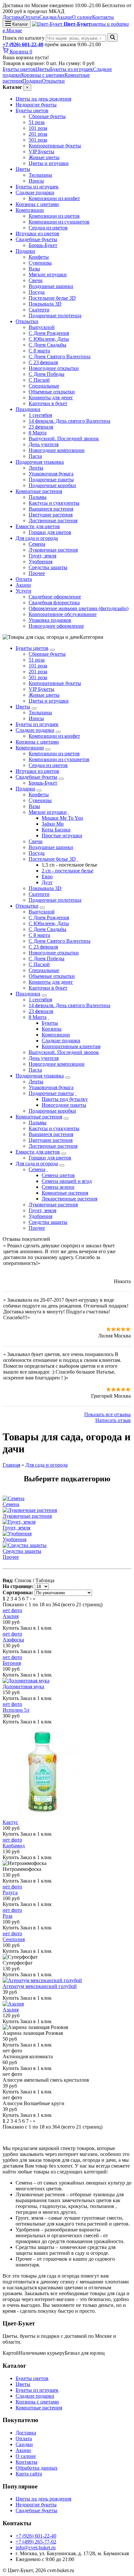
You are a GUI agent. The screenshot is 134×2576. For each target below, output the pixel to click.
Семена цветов (58, 1175)
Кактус (10, 1822)
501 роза (38, 140)
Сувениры (40, 263)
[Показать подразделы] (52, 650)
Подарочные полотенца (55, 315)
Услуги (23, 591)
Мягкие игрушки (48, 274)
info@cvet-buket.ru (36, 2548)
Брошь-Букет (43, 245)
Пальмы (38, 497)
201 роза (38, 134)
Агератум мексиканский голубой (40, 1986)
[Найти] (113, 38)
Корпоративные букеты (55, 146)
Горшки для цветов (50, 532)
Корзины (52, 1029)
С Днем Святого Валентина (60, 356)
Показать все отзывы (107, 1414)
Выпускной (42, 327)
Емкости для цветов (38, 526)
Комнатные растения (39, 491)
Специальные (44, 386)
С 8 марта (39, 351)
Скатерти (39, 310)
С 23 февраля (43, 362)
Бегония (12, 1663)
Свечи (36, 280)
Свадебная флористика (54, 603)
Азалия (11, 1616)
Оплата (31, 17)
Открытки (53, 81)
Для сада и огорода (37, 538)
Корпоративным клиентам (71, 1046)
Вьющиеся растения (51, 509)
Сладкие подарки (35, 192)
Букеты (50, 1023)
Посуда (37, 292)
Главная (11, 1465)
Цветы (43, 69)
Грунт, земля (42, 556)
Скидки (48, 17)
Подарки (32, 81)
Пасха (35, 456)
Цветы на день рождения (43, 99)
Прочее (37, 573)
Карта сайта (29, 2474)
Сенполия (14, 1939)
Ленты (36, 468)
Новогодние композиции (57, 450)
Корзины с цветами (43, 75)
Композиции (30, 210)
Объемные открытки (52, 392)
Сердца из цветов (48, 228)
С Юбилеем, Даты (49, 339)
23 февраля (41, 427)
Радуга (10, 1892)
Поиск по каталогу (24, 38)
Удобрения (40, 562)
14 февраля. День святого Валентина (69, 421)
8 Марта (38, 433)
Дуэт (47, 882)
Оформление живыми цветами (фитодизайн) (79, 608)
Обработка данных (37, 2468)
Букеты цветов (19, 69)
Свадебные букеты (36, 239)
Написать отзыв (113, 1420)
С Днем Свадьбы (47, 345)
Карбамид (14, 1846)
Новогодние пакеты (64, 1105)
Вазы (34, 269)
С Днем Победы (47, 374)
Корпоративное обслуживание (63, 614)
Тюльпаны (40, 175)
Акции (64, 17)
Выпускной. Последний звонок (64, 438)
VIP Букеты (41, 151)
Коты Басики (56, 830)
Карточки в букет (48, 403)
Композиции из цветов (54, 216)
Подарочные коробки (52, 485)
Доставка (13, 17)
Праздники (28, 409)
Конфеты (39, 257)
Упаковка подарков (50, 620)
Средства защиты (48, 567)
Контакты (103, 17)
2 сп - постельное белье (67, 871)
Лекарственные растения (69, 1199)
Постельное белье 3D (52, 298)
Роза (7, 1916)
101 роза (38, 128)
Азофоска (13, 1640)
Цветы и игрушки (49, 163)
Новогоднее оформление (56, 626)
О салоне (82, 17)
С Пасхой (39, 380)
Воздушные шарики (51, 286)
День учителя (44, 444)
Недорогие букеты (36, 105)
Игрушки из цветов (37, 233)
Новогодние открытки (54, 368)
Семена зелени (58, 1187)
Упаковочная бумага (51, 474)
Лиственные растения (53, 521)
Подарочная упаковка (40, 462)
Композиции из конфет (54, 198)
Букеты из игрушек (72, 69)
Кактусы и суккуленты (54, 503)
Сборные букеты (47, 116)
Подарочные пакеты (51, 480)
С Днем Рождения (49, 333)
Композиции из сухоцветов (59, 222)
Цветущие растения (51, 515)
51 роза (37, 122)
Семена (37, 544)
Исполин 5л (16, 1710)
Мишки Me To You (62, 818)
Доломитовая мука (23, 1686)
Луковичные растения (53, 550)
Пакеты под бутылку (65, 1099)
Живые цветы (44, 157)
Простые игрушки (62, 836)
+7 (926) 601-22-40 (23, 44)
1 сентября (40, 415)
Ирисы (36, 181)
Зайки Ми (53, 824)
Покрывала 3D (45, 304)
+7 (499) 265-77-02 (36, 2542)
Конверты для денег (51, 397)
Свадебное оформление (55, 597)
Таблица (45, 1580)
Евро (47, 877)
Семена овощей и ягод (67, 1181)
